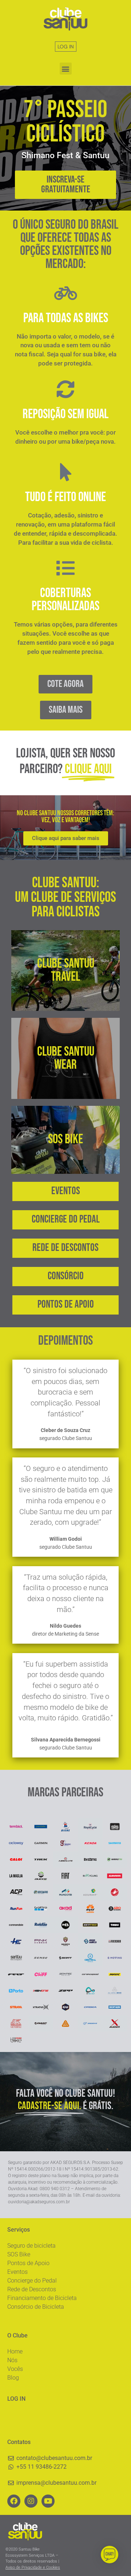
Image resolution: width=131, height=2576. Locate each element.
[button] (66, 69)
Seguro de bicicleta (31, 2246)
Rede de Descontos (32, 2289)
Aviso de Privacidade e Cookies (33, 2567)
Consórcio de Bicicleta (36, 2307)
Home (15, 2351)
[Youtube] (48, 2501)
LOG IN (66, 47)
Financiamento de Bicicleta (42, 2298)
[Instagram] (31, 2501)
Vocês (15, 2369)
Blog (13, 2378)
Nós (12, 2360)
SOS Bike (19, 2254)
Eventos (17, 2272)
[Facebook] (14, 2501)
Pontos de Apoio (28, 2263)
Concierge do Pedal (32, 2281)
